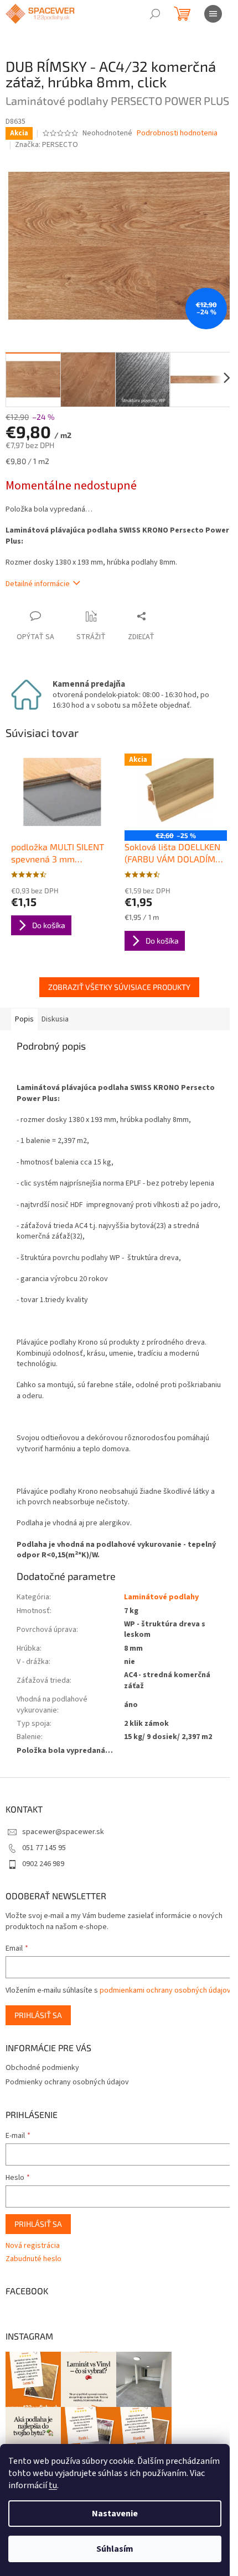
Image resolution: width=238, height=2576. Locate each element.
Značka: (46, 145)
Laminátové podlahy (161, 1597)
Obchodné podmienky (42, 2068)
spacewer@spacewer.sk (63, 1832)
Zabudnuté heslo (33, 2259)
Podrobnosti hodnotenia (177, 133)
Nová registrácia (33, 2246)
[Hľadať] (155, 14)
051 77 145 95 (44, 1848)
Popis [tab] (24, 1019)
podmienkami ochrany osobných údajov (165, 1990)
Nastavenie (115, 2514)
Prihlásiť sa (38, 2015)
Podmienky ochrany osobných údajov (67, 2082)
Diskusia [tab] (55, 1019)
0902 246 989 (43, 1864)
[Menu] (213, 14)
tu (53, 2485)
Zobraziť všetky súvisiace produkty (119, 987)
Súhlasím (115, 2549)
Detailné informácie (38, 584)
